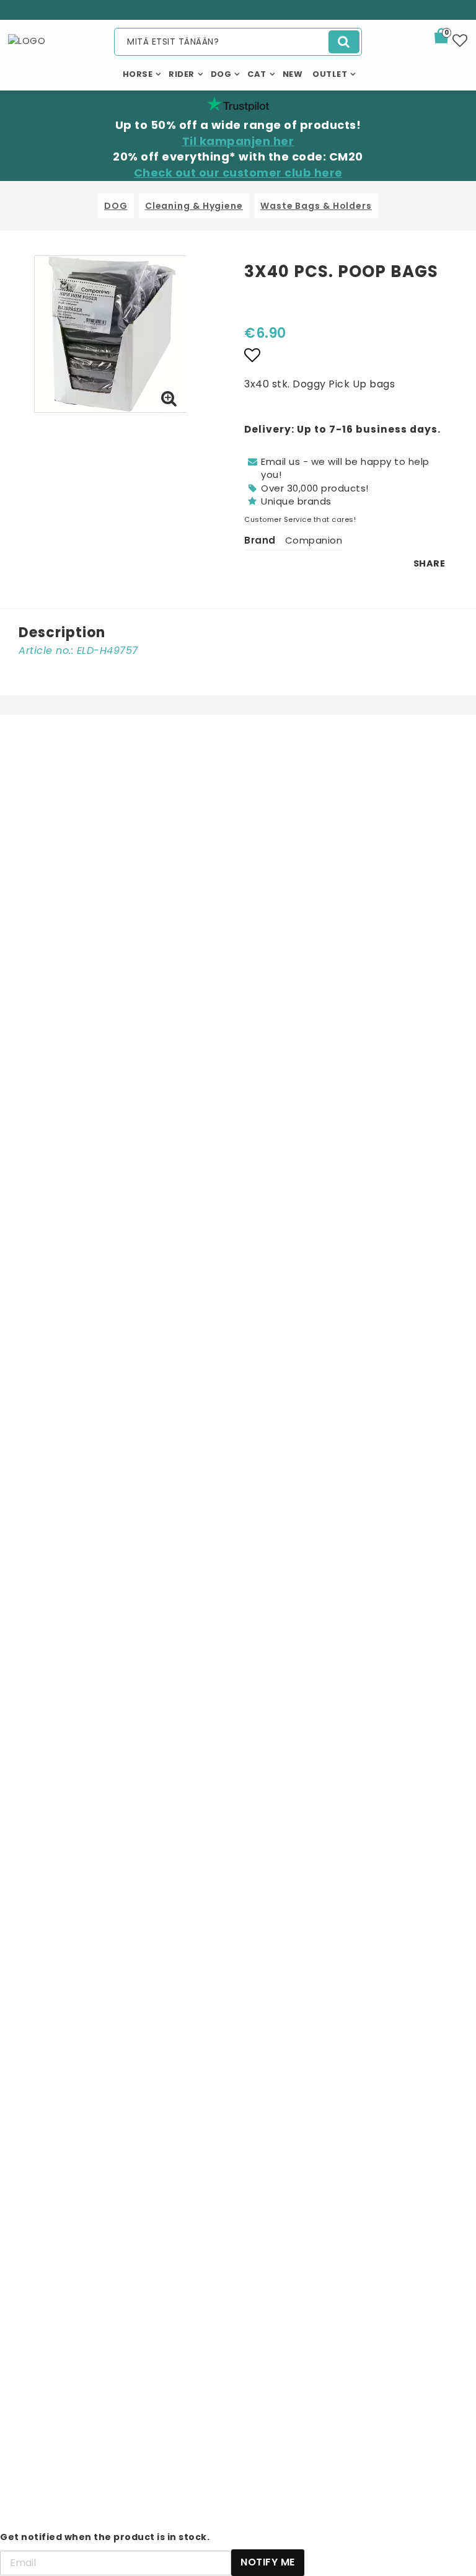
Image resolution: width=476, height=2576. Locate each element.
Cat (257, 74)
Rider (182, 74)
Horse (138, 74)
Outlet (330, 74)
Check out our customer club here (238, 173)
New (293, 74)
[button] (449, 38)
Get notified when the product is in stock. (105, 2537)
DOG (116, 206)
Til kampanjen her (238, 141)
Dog (221, 74)
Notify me (268, 2562)
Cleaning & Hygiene (194, 206)
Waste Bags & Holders (316, 206)
